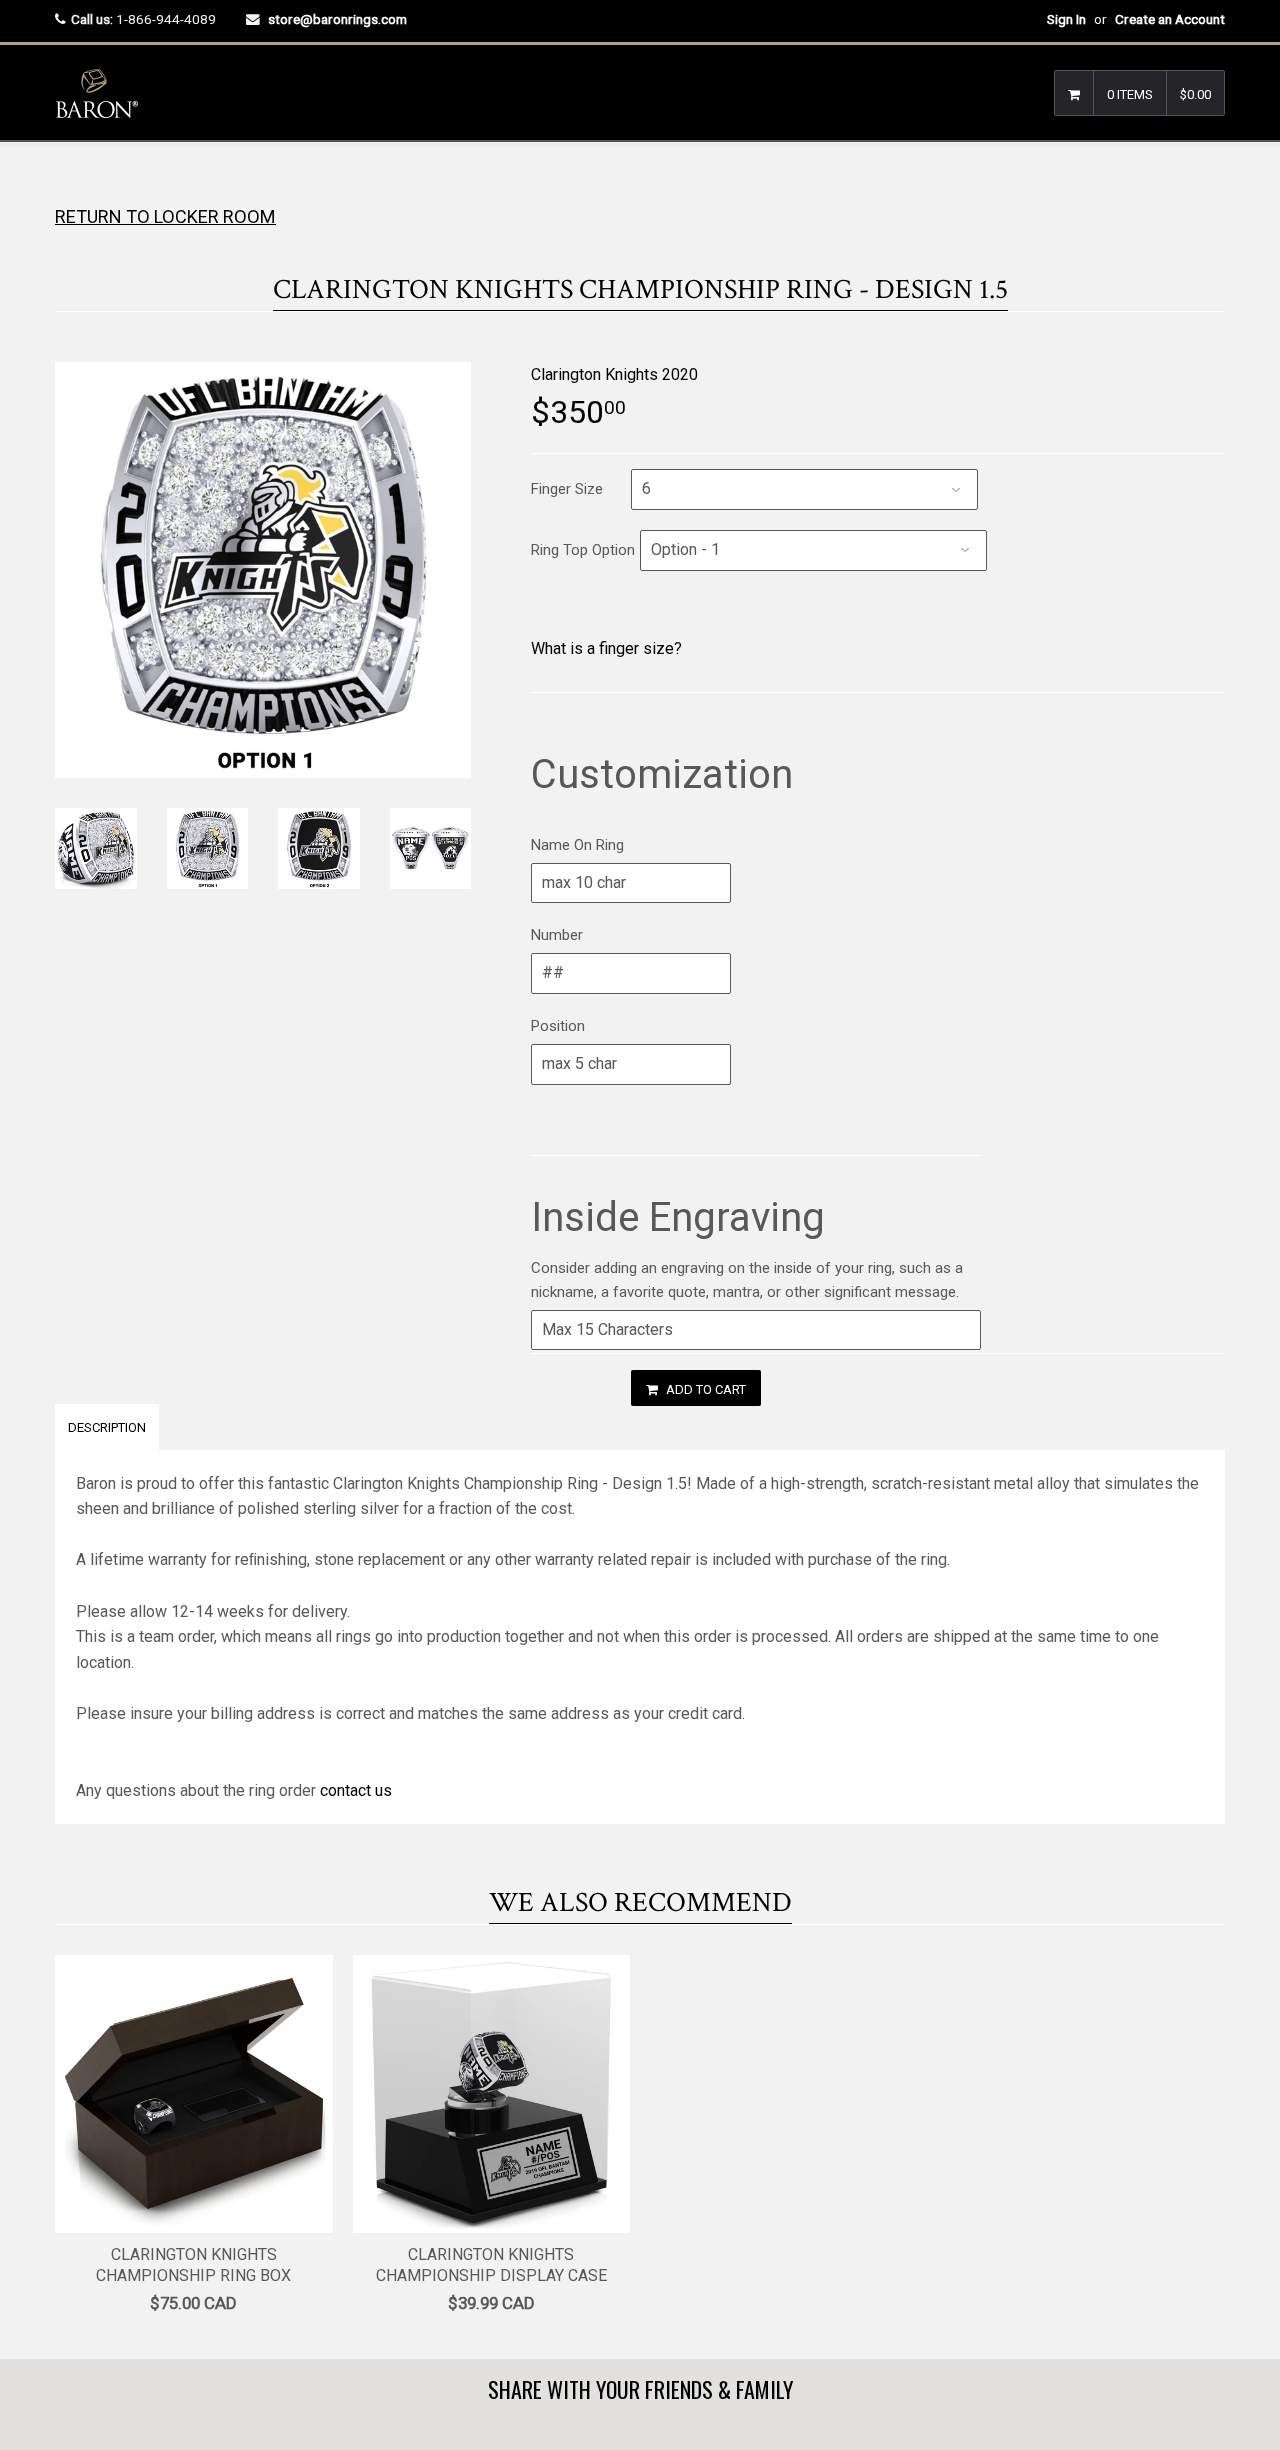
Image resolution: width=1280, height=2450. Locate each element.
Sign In (1066, 19)
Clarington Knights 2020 (614, 374)
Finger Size (567, 489)
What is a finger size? (606, 648)
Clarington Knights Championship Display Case (491, 2265)
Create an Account (1170, 19)
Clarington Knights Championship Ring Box (193, 2265)
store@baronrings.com (337, 19)
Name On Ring (577, 845)
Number (557, 935)
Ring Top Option (583, 550)
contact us (356, 1790)
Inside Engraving (678, 1217)
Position (558, 1026)
